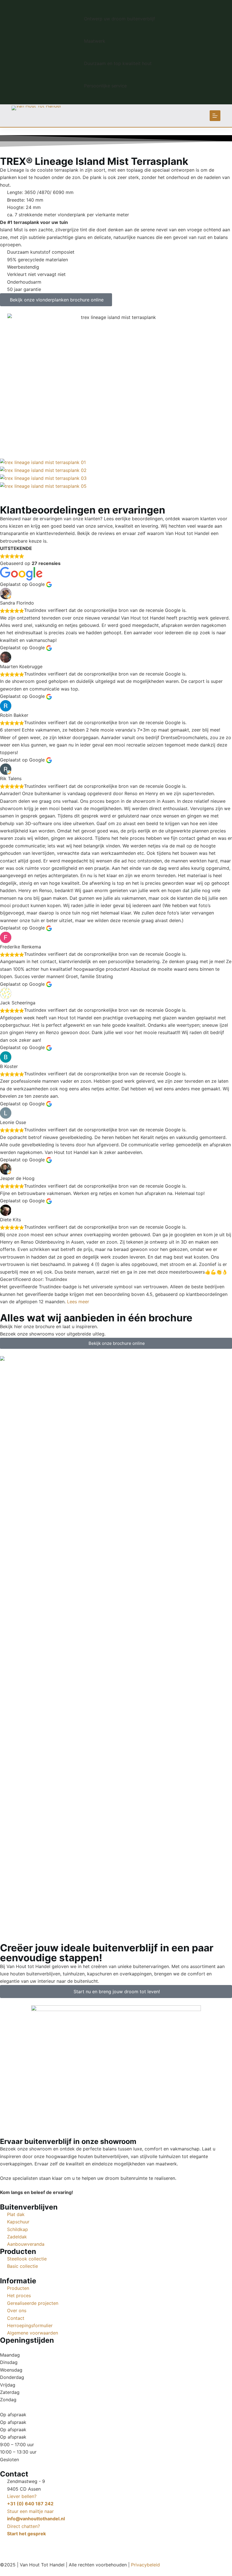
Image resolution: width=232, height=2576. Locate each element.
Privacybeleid (145, 2565)
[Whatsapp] (69, 2544)
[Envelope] (38, 2544)
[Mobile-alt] (54, 2544)
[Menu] (215, 116)
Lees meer (78, 1302)
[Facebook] (7, 2544)
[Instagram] (23, 2544)
